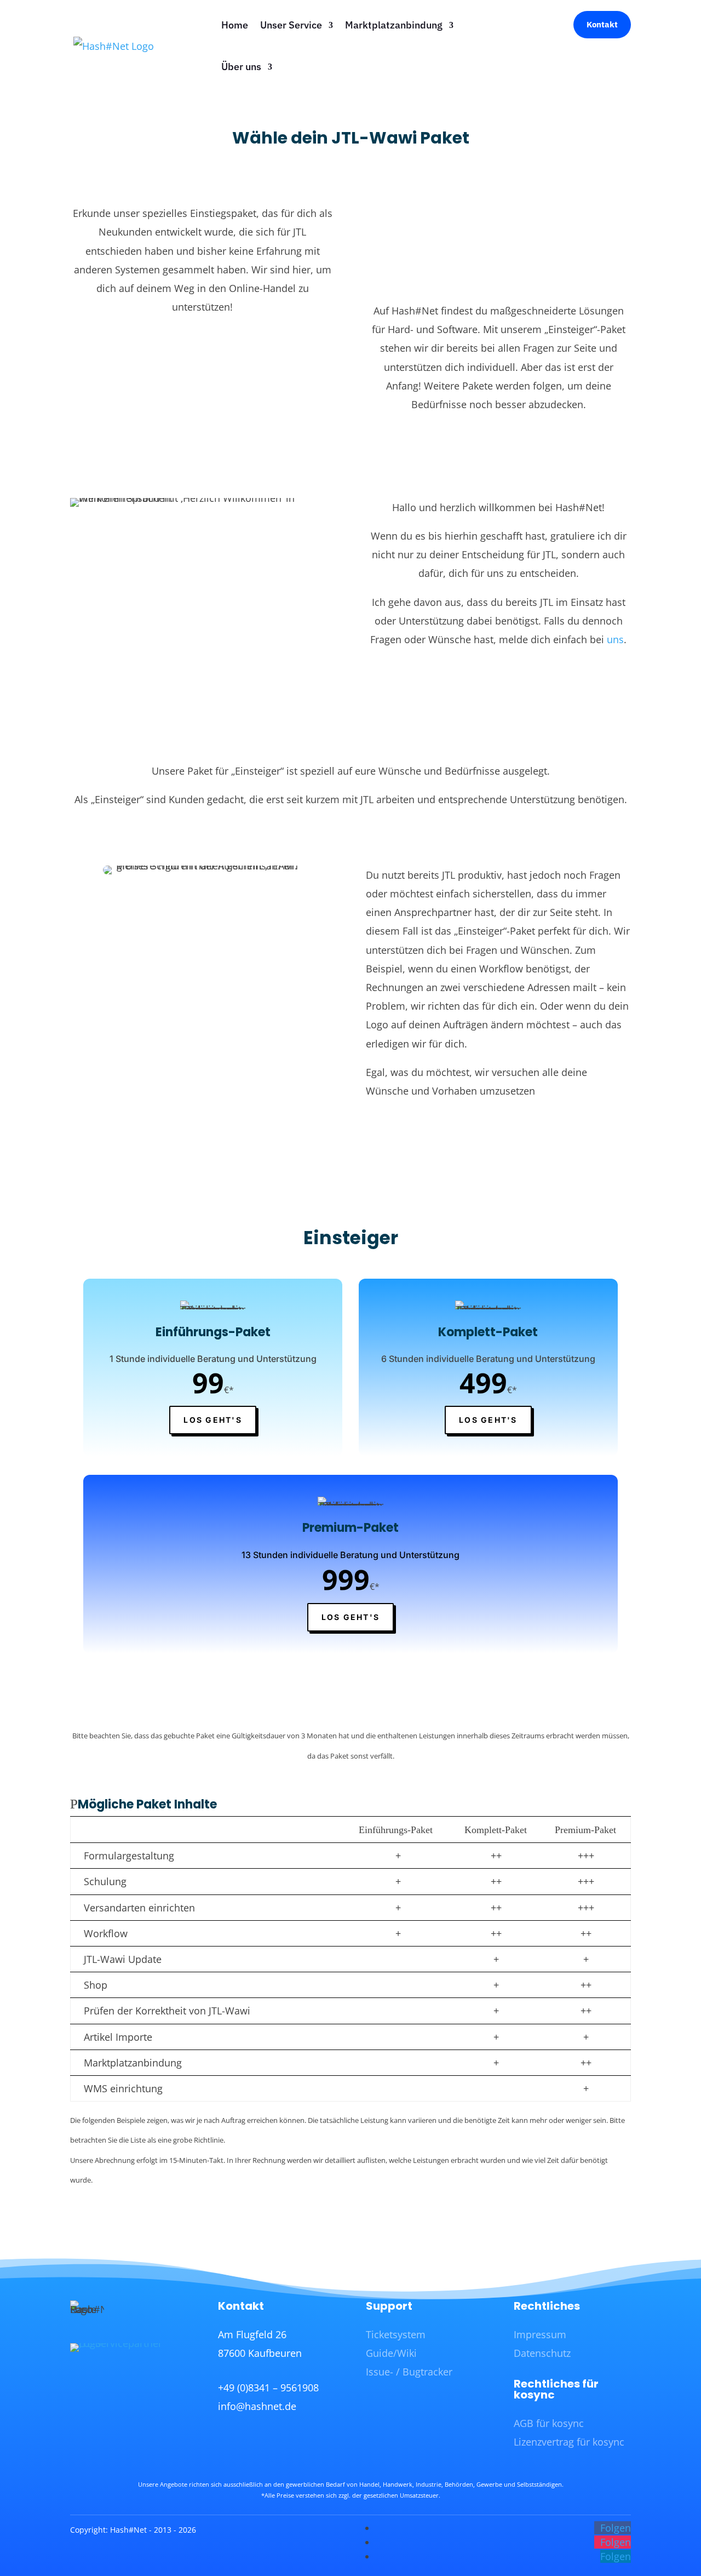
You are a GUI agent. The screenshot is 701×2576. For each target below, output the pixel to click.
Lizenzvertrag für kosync (569, 2442)
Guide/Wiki (391, 2353)
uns (615, 639)
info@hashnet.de (257, 2406)
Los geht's (212, 1420)
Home (235, 25)
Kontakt (602, 24)
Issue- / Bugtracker (409, 2372)
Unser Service (291, 25)
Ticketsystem (396, 2334)
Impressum (540, 2334)
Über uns (241, 67)
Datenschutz (542, 2353)
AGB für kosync (549, 2423)
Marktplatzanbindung (394, 25)
